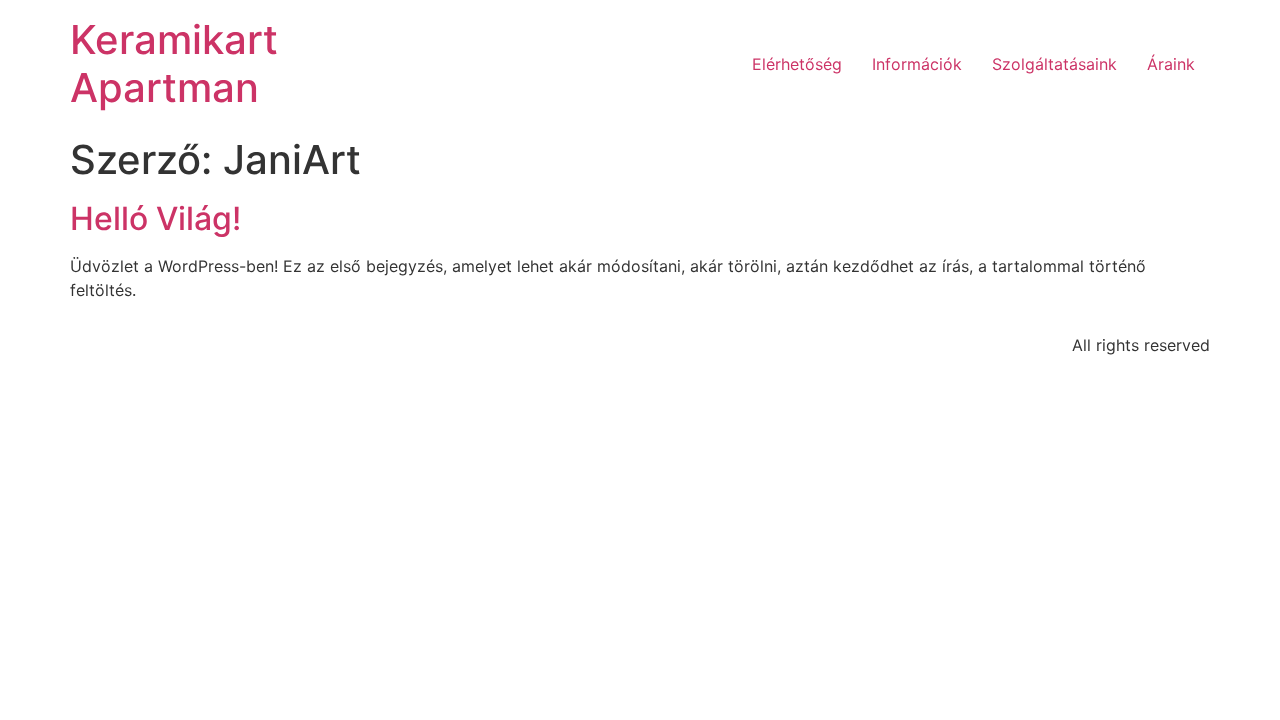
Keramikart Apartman (174, 63)
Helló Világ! (155, 218)
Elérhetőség (797, 64)
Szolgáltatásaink (1054, 64)
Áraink (1171, 64)
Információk (917, 64)
